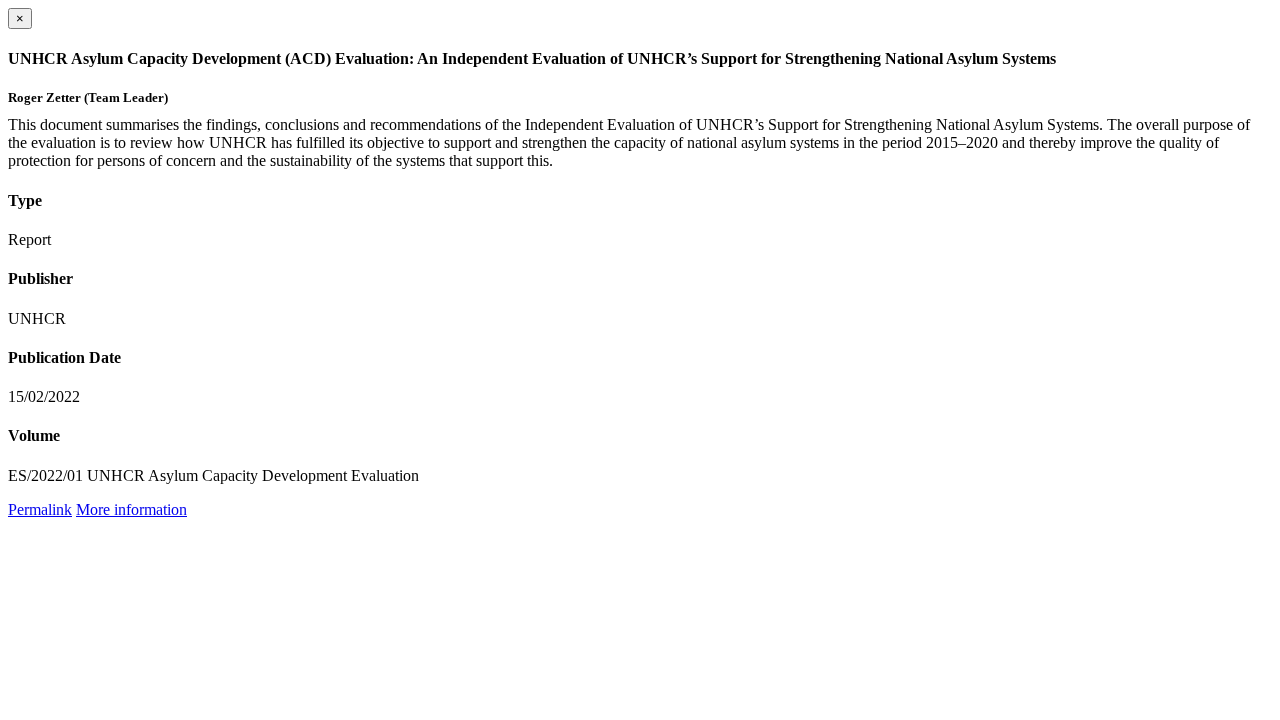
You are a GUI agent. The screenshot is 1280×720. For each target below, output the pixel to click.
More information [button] (131, 509)
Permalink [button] (40, 509)
